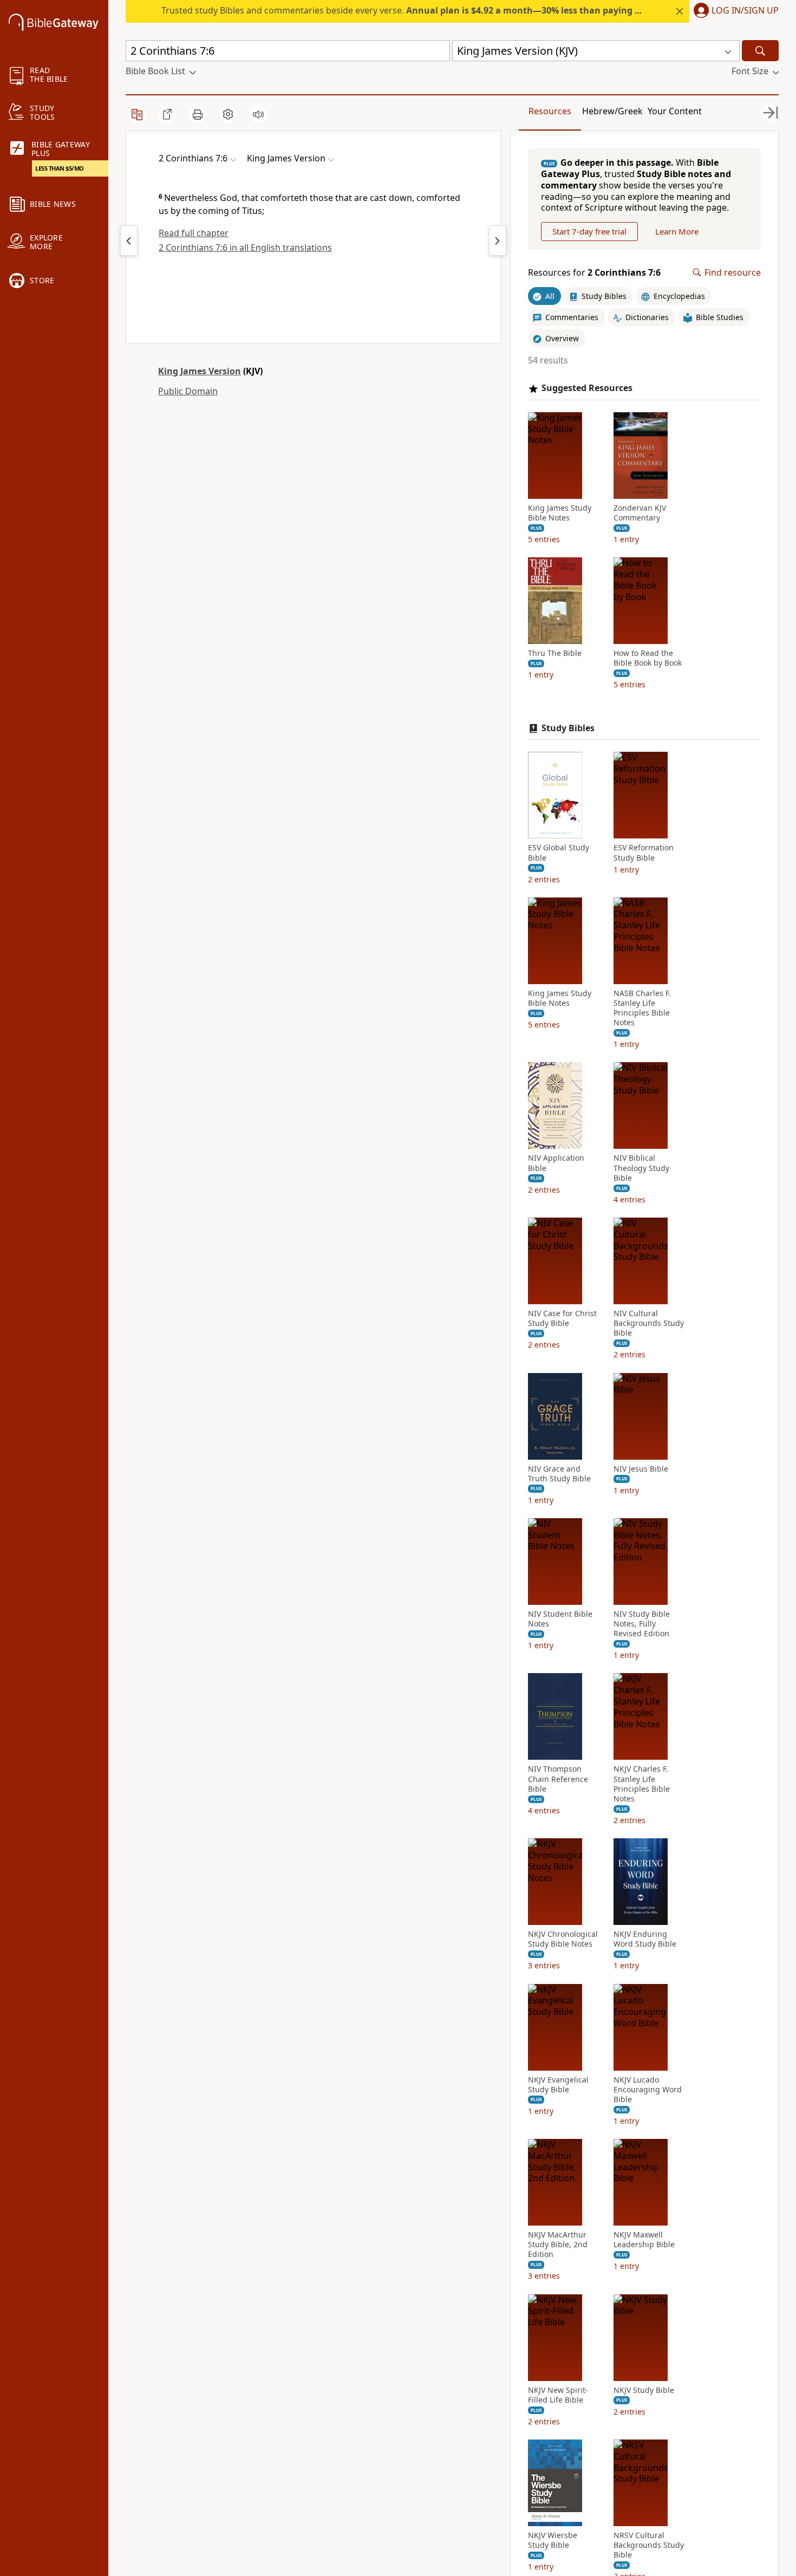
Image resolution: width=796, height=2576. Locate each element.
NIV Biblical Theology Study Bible (641, 1168)
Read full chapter (194, 233)
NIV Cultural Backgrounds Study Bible (649, 1323)
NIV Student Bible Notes (560, 1619)
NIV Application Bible (556, 1163)
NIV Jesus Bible (641, 1469)
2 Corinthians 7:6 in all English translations (245, 248)
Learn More (677, 231)
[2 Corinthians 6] (129, 240)
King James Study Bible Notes (560, 513)
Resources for (594, 273)
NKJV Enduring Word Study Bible (645, 1939)
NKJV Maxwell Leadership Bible (644, 2240)
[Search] (760, 51)
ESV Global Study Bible (559, 853)
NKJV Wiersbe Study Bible (553, 2540)
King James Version (200, 371)
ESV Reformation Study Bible (644, 853)
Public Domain (188, 391)
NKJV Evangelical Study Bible (558, 2085)
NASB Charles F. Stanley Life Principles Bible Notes (642, 1008)
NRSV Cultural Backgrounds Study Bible (649, 2545)
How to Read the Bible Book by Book (648, 658)
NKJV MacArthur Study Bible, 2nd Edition (558, 2245)
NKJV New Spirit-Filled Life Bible (558, 2395)
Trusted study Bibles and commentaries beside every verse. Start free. (439, 10)
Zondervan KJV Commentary (640, 513)
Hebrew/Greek (612, 111)
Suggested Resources (587, 388)
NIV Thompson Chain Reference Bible (558, 1779)
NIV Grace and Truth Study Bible (559, 1474)
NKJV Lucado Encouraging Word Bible (648, 2090)
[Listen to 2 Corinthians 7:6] (258, 114)
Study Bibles (568, 728)
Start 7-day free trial (589, 231)
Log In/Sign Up (745, 11)
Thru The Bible (555, 653)
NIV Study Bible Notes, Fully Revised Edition (642, 1624)
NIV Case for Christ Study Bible (562, 1318)
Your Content (675, 111)
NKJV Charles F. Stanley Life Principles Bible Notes (642, 1784)
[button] (734, 11)
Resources (550, 111)
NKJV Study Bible (644, 2390)
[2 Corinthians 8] (498, 240)
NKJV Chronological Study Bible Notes (563, 1939)
